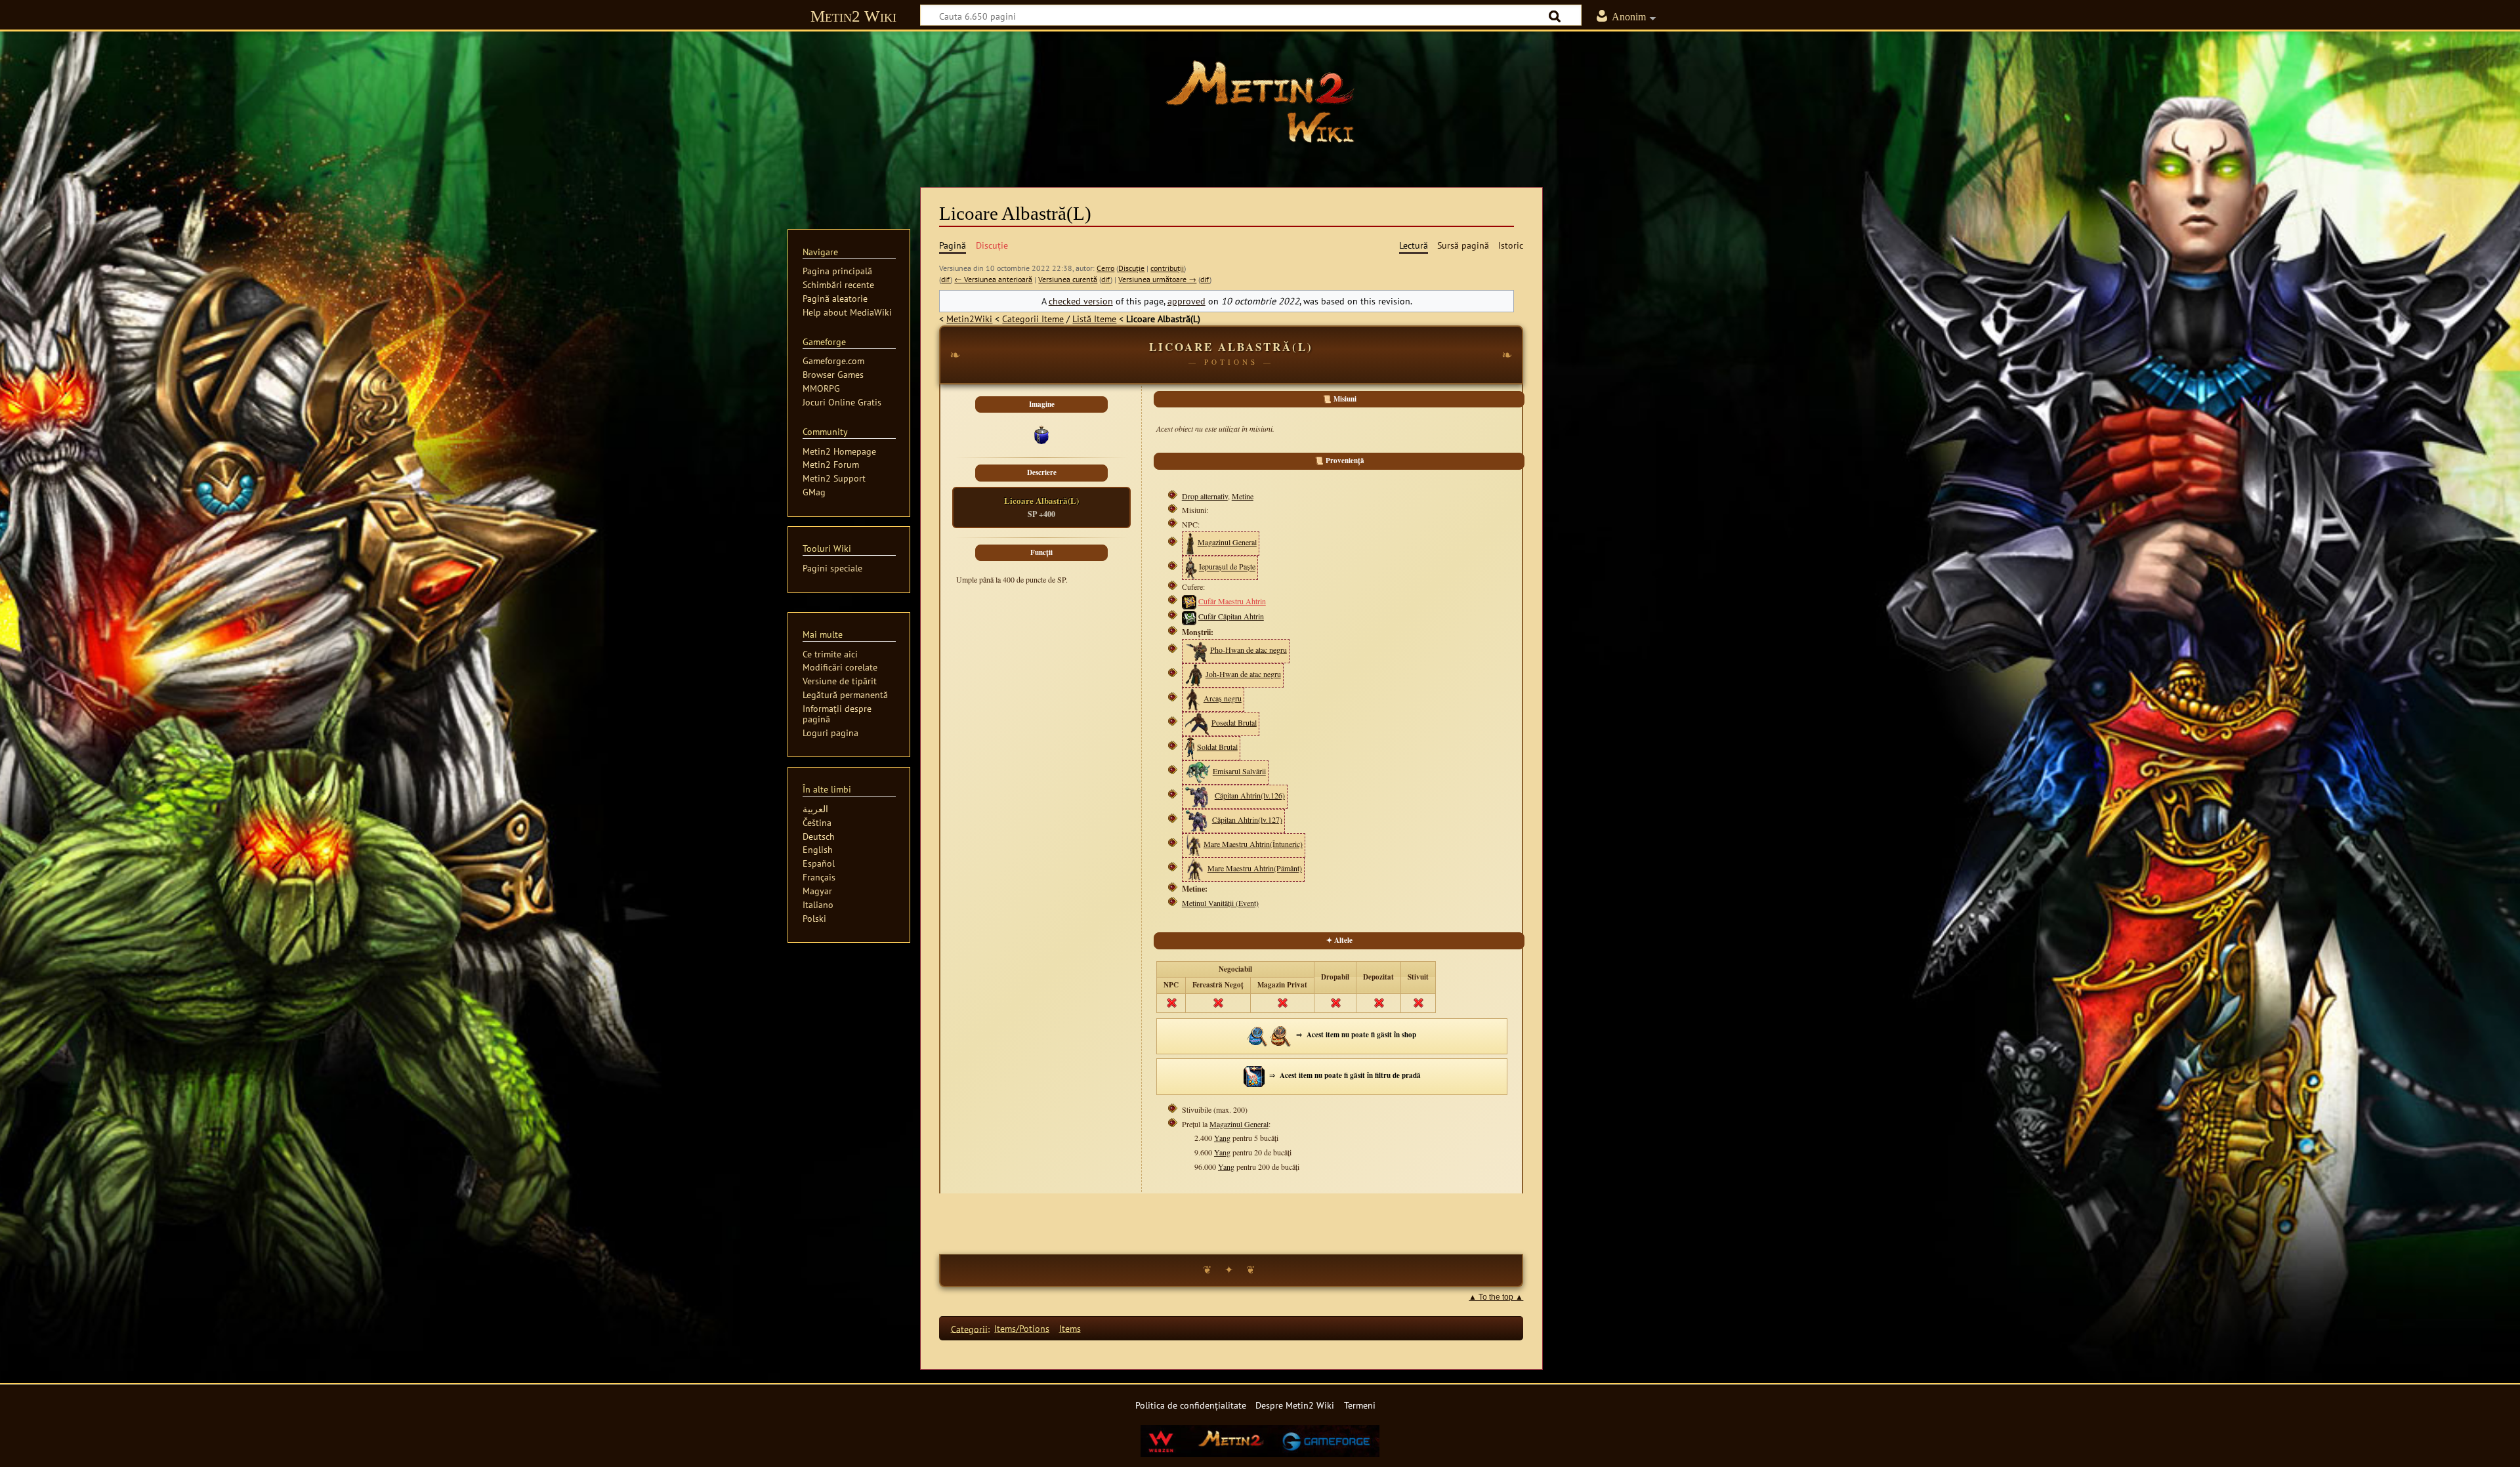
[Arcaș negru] (1193, 698)
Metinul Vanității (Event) (1220, 903)
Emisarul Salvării (1239, 771)
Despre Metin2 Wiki (1295, 1405)
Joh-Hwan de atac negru (1243, 674)
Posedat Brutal (1234, 722)
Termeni (1360, 1405)
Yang (1222, 1138)
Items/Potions (1022, 1328)
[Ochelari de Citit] (1281, 1034)
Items (1070, 1328)
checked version (1081, 301)
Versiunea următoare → (1157, 279)
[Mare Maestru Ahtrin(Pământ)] (1195, 868)
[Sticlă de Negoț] (1258, 1034)
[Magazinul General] (1190, 543)
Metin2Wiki (969, 319)
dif (946, 279)
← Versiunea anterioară (993, 279)
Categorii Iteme (1033, 319)
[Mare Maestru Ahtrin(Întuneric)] (1193, 844)
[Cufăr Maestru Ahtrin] (1189, 601)
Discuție (1131, 268)
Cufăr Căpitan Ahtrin (1231, 616)
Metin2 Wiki (853, 16)
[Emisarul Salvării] (1198, 771)
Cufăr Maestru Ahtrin (1232, 601)
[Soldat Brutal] (1190, 747)
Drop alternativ (1205, 496)
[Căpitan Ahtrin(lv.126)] (1199, 795)
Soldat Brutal (1217, 747)
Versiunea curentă (1068, 279)
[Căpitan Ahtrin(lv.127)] (1197, 819)
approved (1186, 301)
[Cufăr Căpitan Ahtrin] (1189, 616)
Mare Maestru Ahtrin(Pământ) (1255, 868)
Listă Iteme (1094, 319)
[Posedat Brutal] (1197, 722)
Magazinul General (1227, 543)
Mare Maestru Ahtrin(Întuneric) (1253, 844)
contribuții (1167, 268)
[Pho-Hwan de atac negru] (1196, 650)
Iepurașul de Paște (1227, 567)
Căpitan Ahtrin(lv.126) (1250, 795)
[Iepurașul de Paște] (1191, 567)
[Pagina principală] (1260, 102)
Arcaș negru (1223, 698)
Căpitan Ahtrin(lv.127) (1247, 819)
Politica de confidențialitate (1191, 1405)
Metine (1243, 496)
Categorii (969, 1328)
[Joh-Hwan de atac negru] (1194, 674)
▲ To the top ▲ (1496, 1297)
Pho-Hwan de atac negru (1249, 650)
